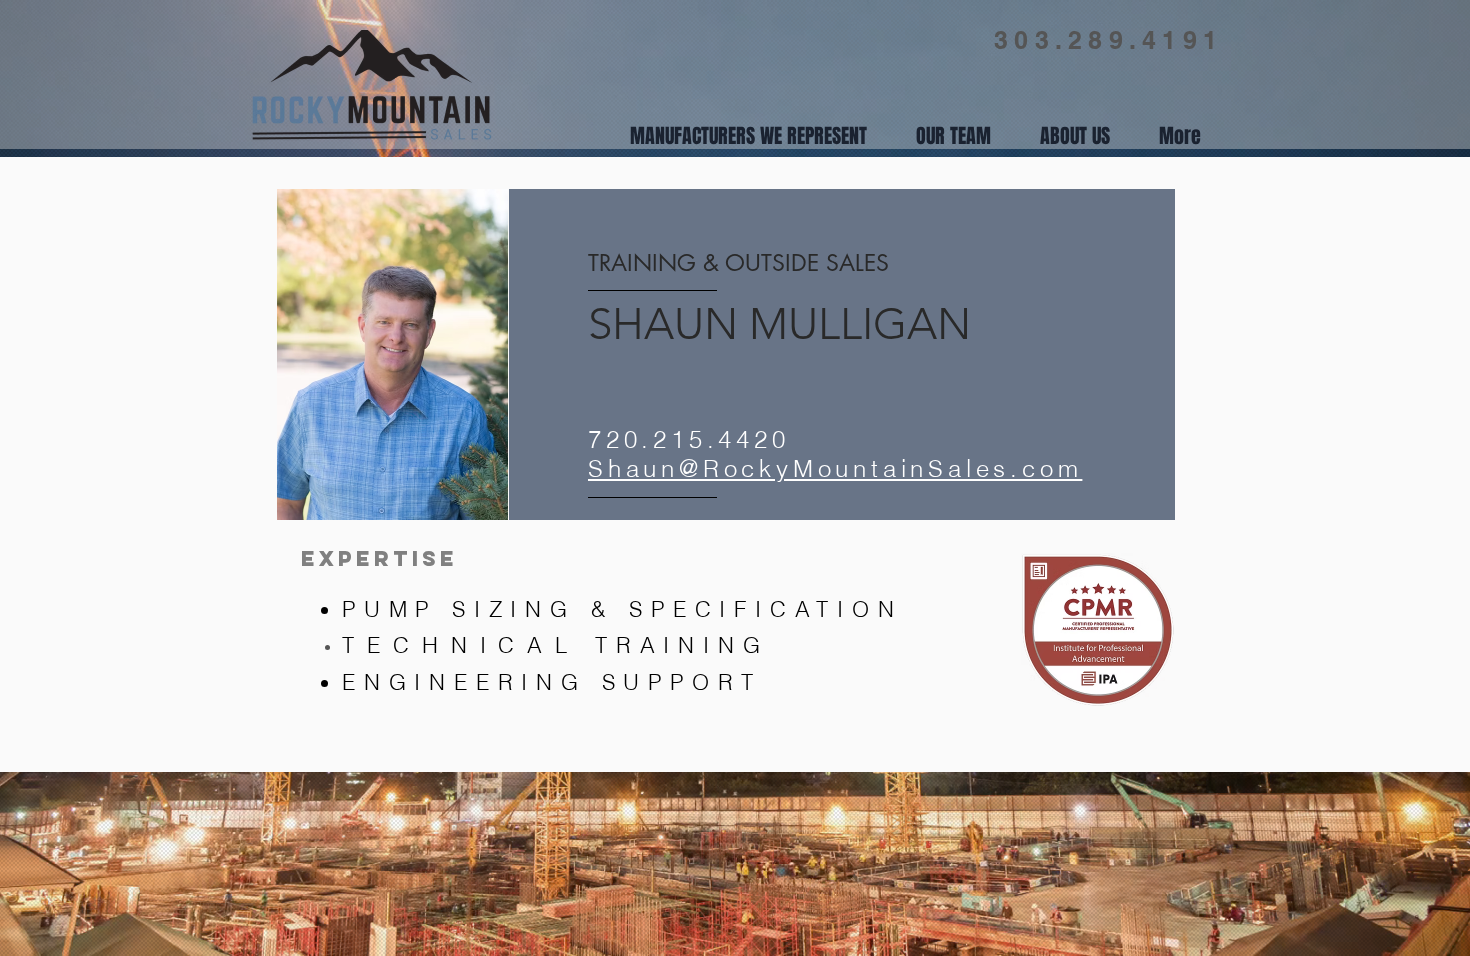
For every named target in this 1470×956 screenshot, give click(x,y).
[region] (842, 354)
